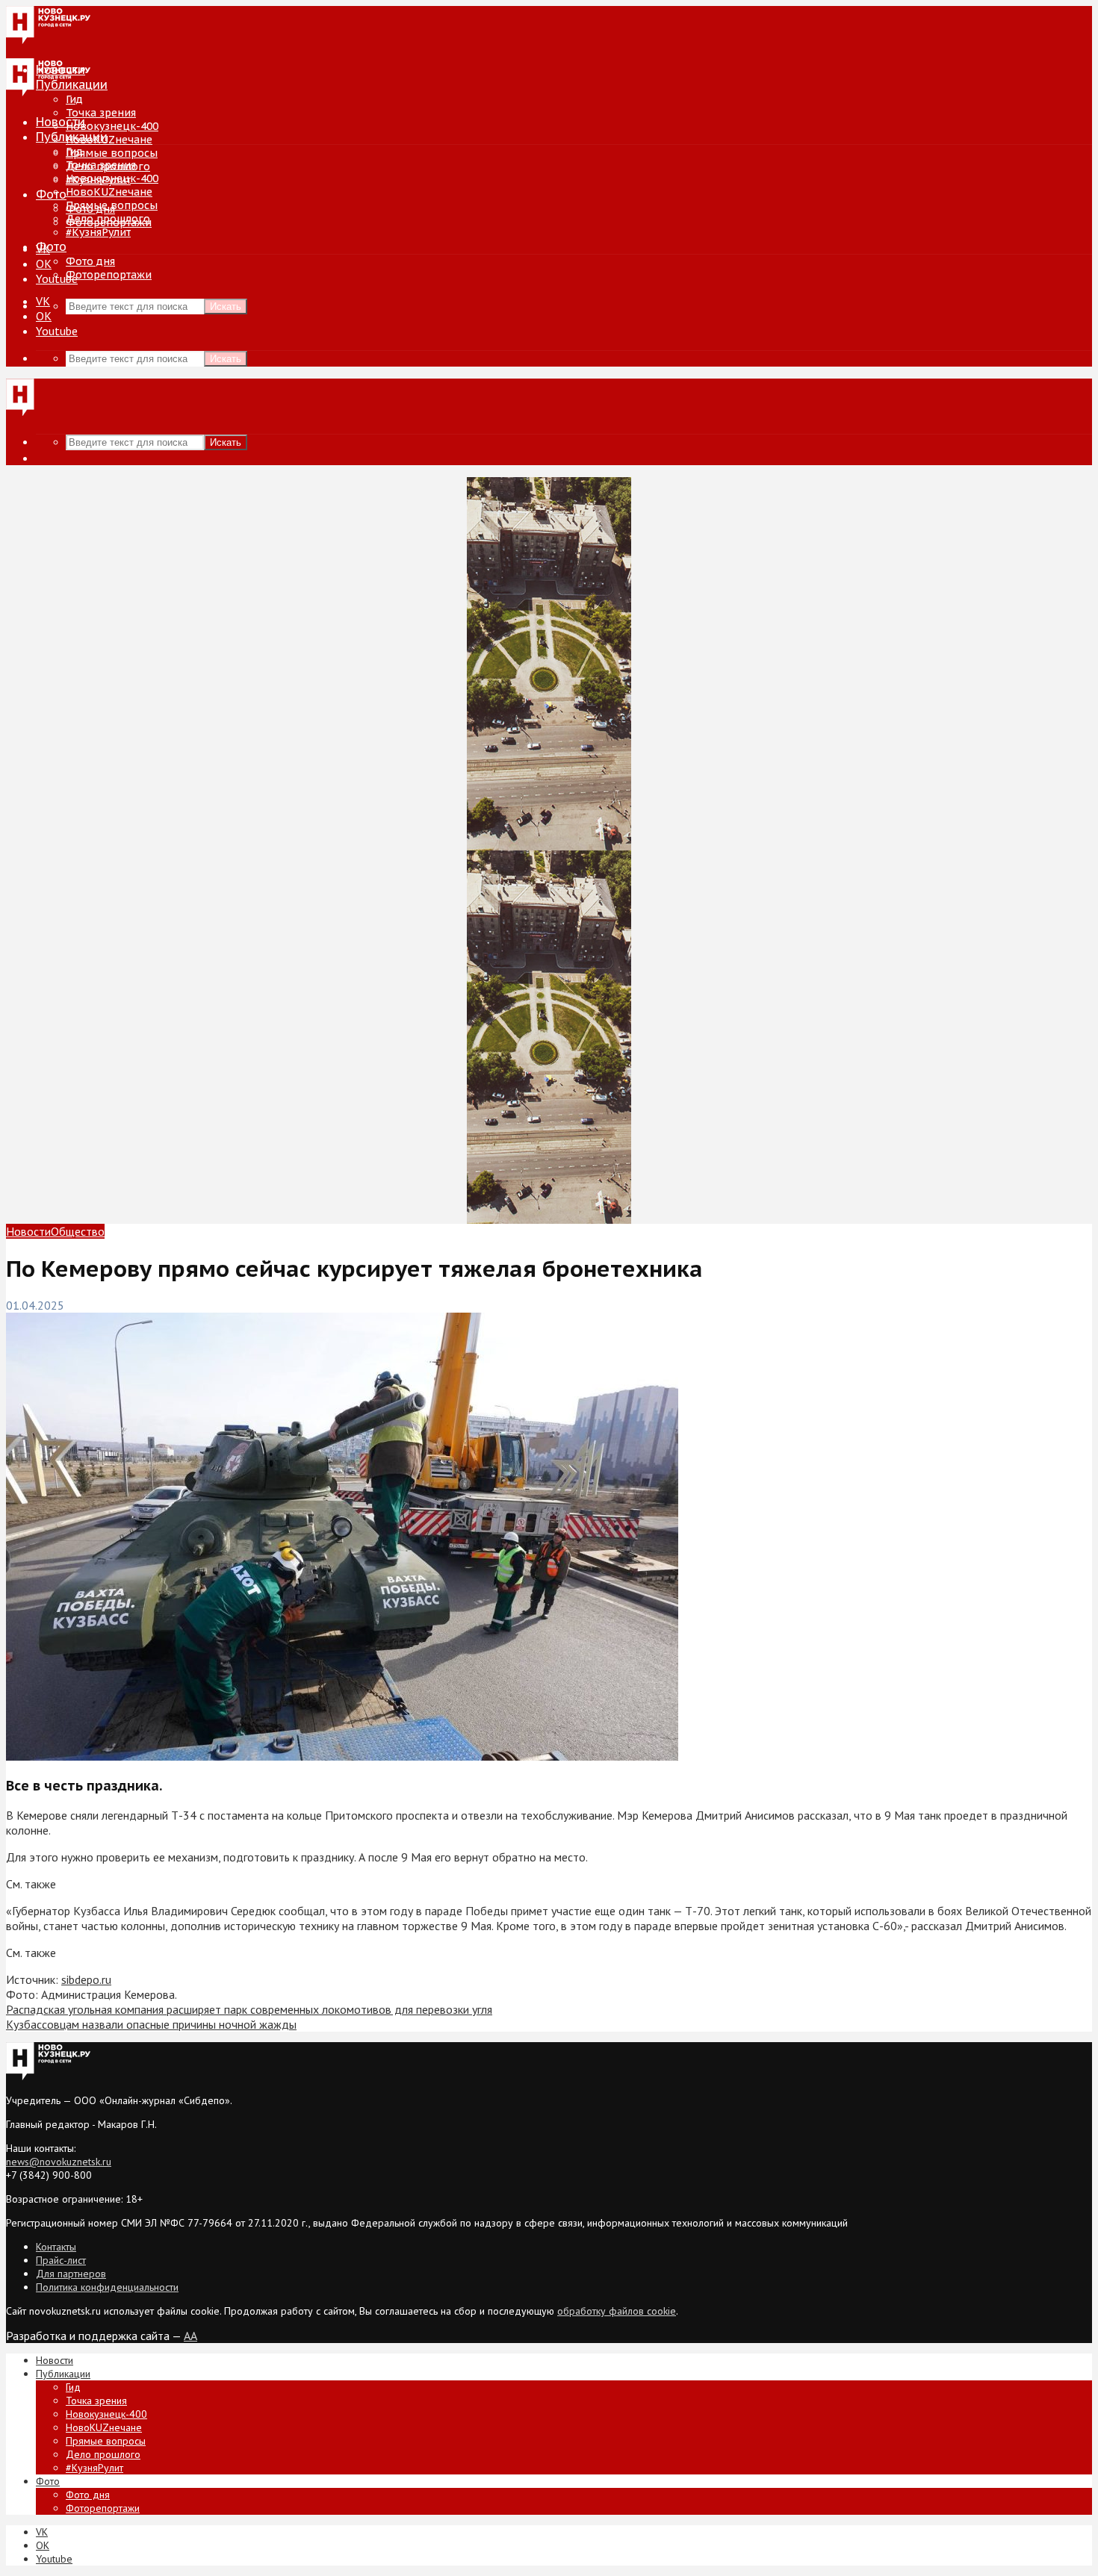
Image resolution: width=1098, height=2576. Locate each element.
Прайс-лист (61, 2260)
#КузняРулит (98, 232)
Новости (61, 122)
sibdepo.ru (86, 1979)
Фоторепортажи (109, 275)
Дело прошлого (108, 219)
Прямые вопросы (112, 153)
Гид (74, 152)
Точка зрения (101, 113)
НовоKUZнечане (109, 140)
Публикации (72, 137)
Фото (51, 194)
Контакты (56, 2247)
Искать (226, 307)
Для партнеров (71, 2274)
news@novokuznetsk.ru (59, 2162)
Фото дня (90, 261)
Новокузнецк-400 (112, 126)
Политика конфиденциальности (107, 2287)
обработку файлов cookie (617, 2311)
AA (190, 2336)
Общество (78, 1231)
